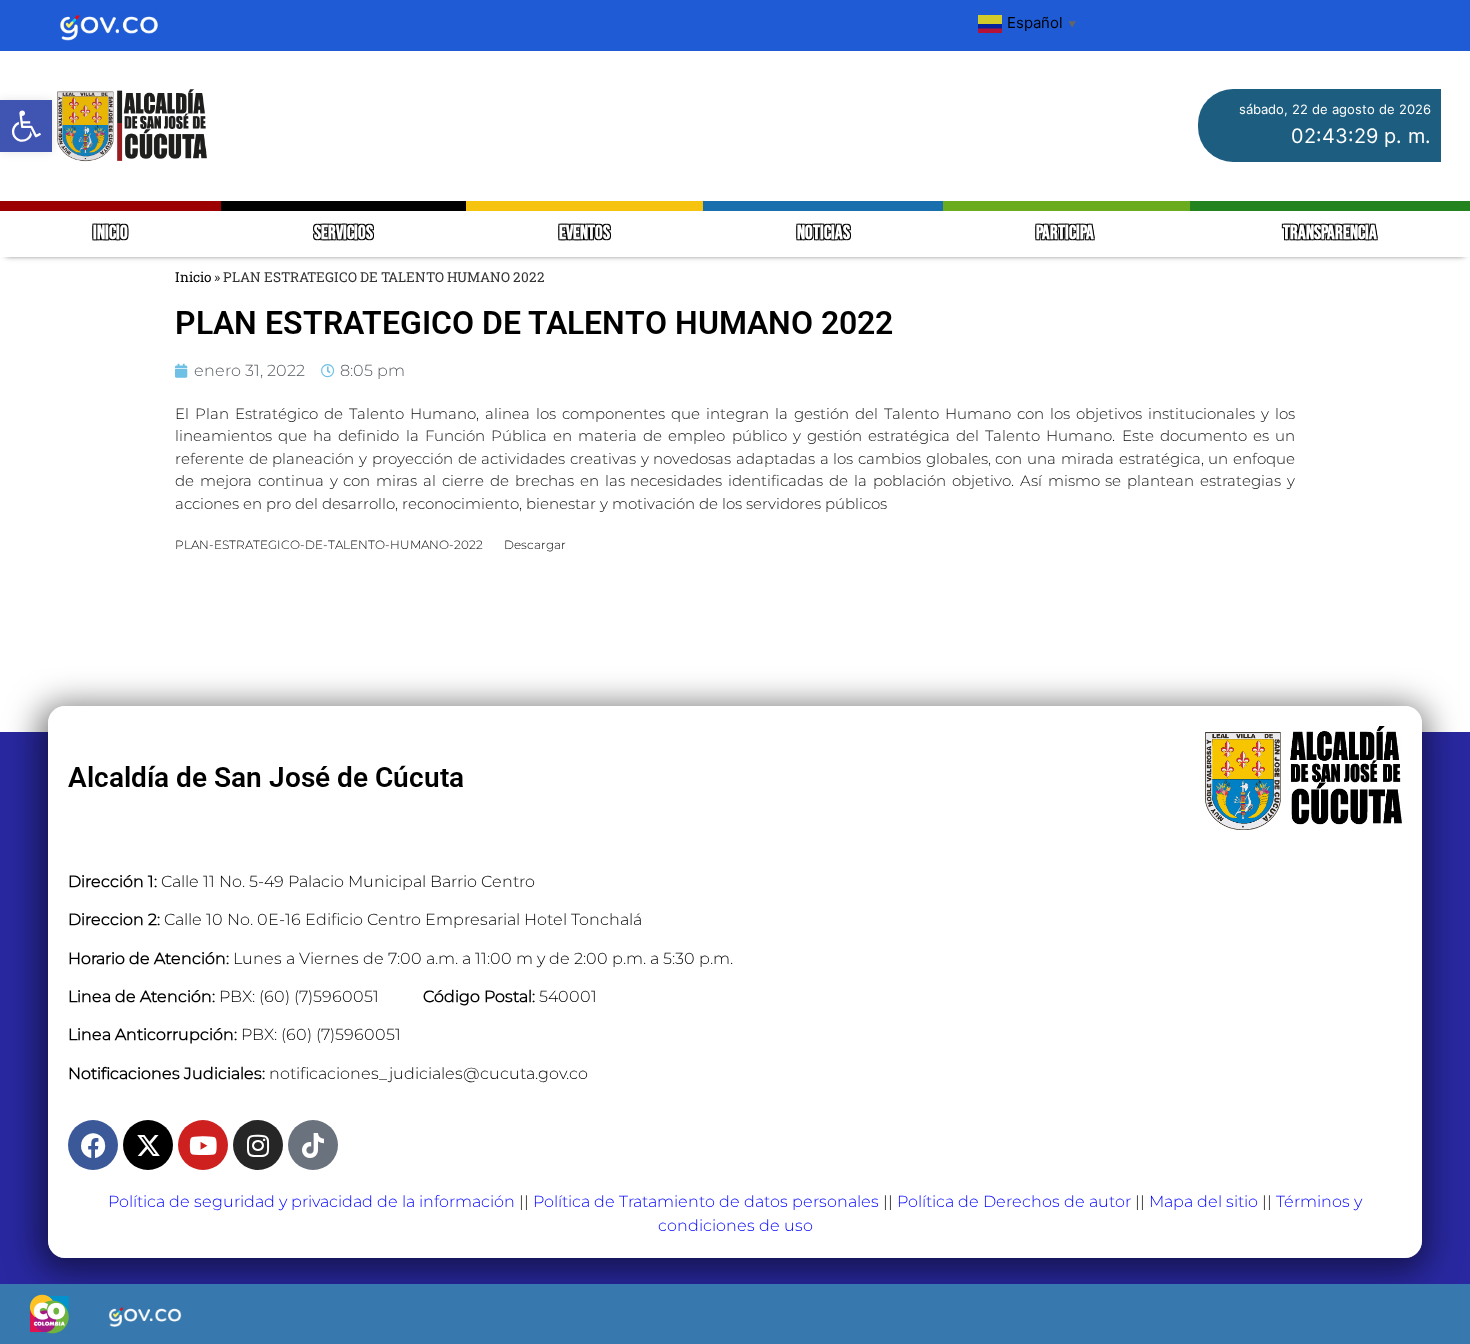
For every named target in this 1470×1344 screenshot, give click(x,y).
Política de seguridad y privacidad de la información (311, 1201)
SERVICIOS (343, 233)
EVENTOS (584, 233)
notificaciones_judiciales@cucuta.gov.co (428, 1073)
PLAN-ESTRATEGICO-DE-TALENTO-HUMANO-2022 (329, 544)
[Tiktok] (313, 1145)
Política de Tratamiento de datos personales (706, 1201)
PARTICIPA (1066, 233)
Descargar (535, 544)
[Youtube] (203, 1145)
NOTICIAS (823, 233)
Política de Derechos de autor (1014, 1201)
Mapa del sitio (1203, 1201)
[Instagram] (258, 1145)
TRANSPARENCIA (1330, 233)
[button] (26, 126)
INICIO (110, 233)
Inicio (193, 277)
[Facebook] (93, 1145)
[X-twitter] (148, 1145)
